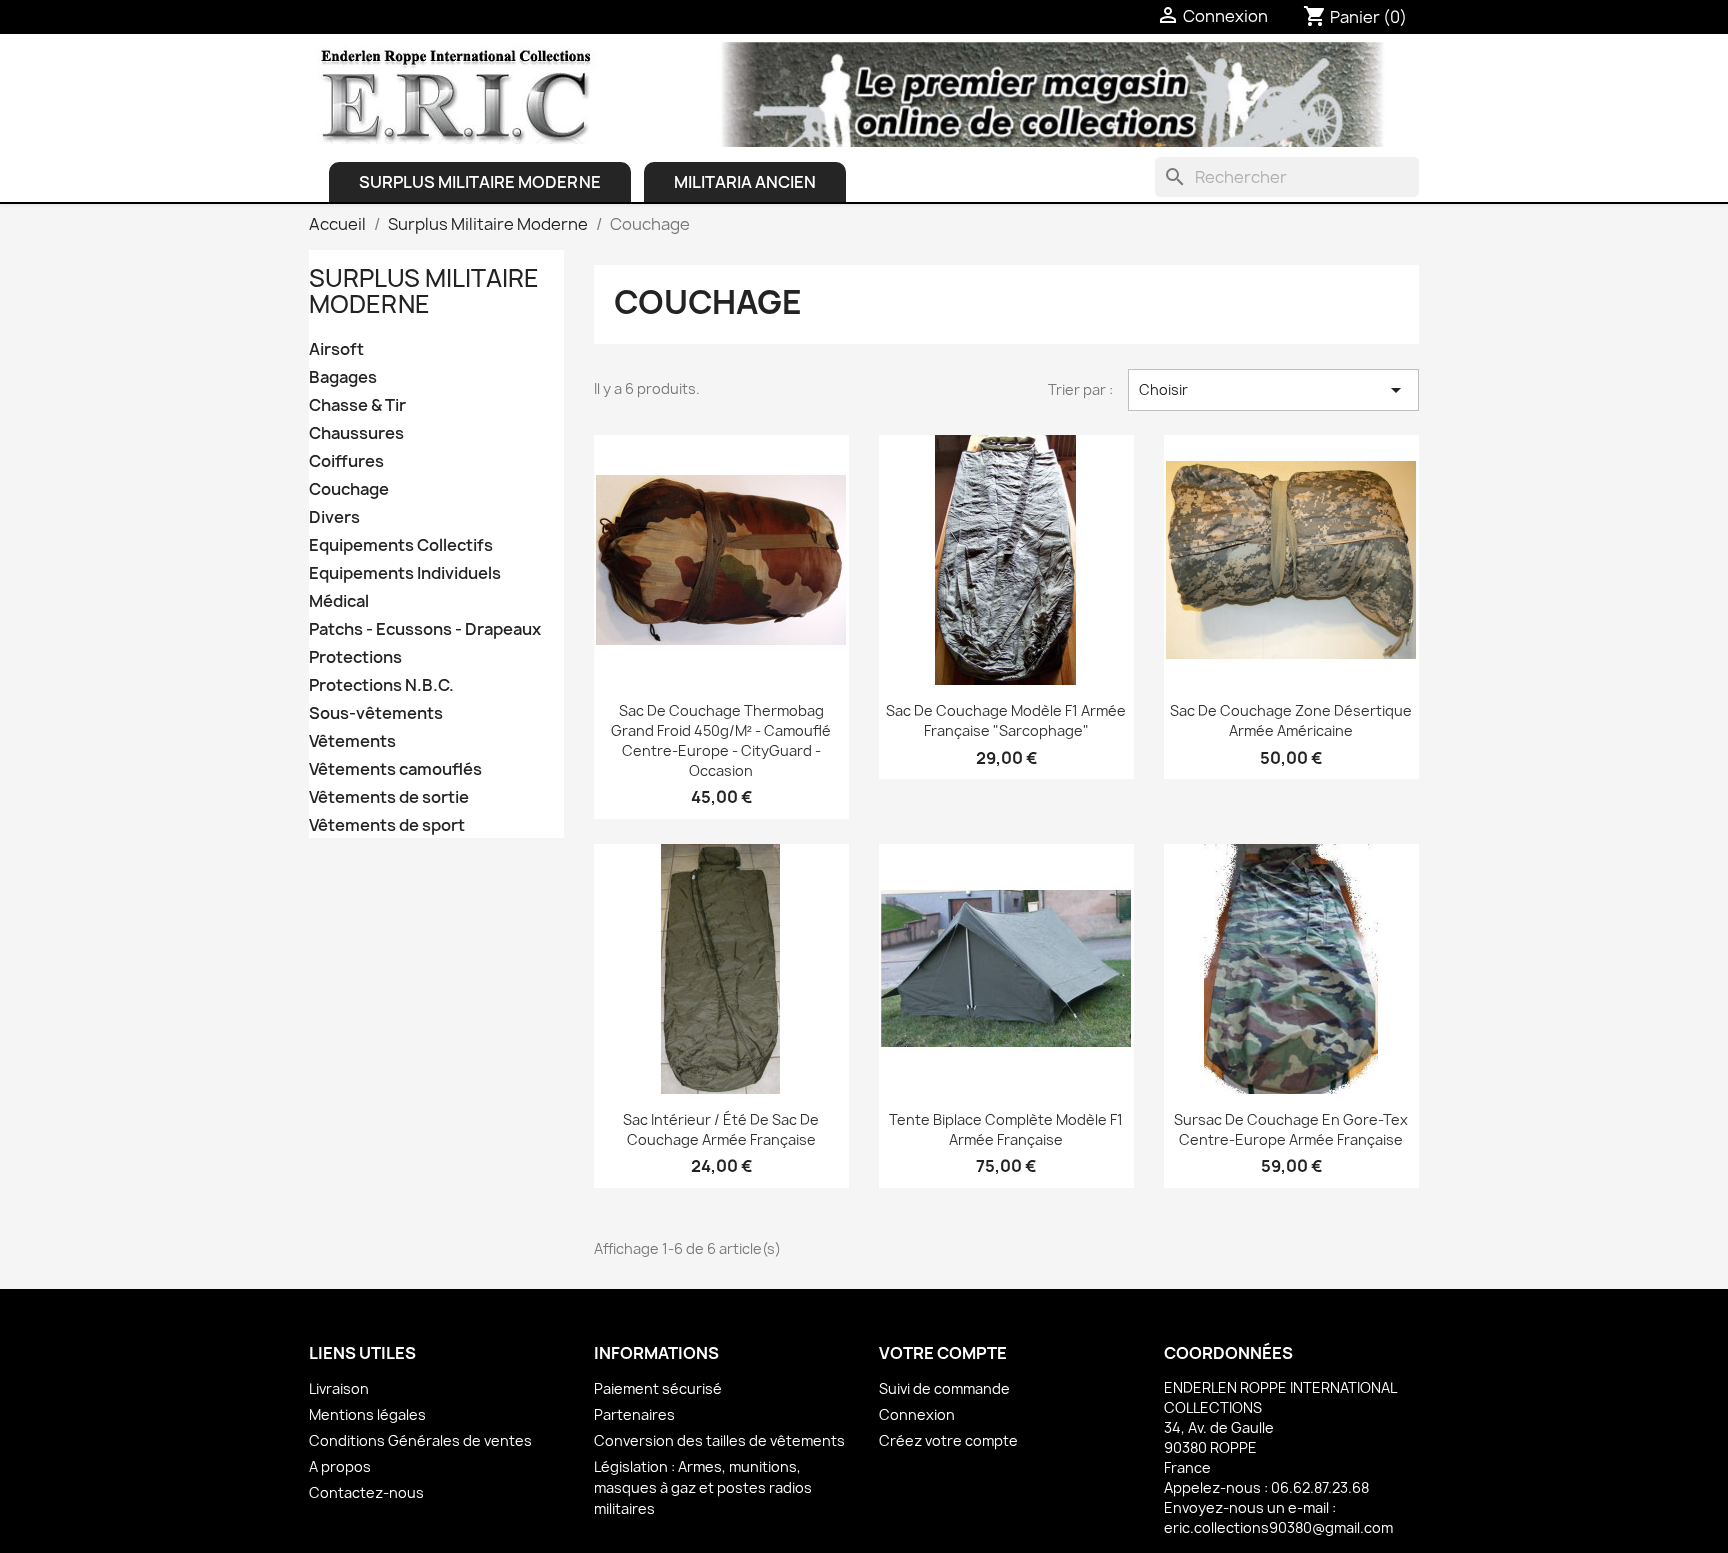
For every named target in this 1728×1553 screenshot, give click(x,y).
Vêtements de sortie (389, 797)
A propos (340, 1466)
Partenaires (634, 1414)
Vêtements (352, 741)
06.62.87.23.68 (1320, 1487)
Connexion (917, 1414)
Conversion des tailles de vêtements (719, 1440)
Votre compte (943, 1353)
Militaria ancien (745, 182)
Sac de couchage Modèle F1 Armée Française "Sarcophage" (1006, 720)
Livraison (339, 1388)
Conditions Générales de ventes (420, 1440)
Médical (339, 601)
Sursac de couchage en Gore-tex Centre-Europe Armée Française (1291, 1129)
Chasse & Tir (357, 405)
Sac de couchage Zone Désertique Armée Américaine (1291, 720)
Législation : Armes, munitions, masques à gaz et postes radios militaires (703, 1487)
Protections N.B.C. (381, 685)
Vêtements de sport (387, 825)
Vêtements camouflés (395, 769)
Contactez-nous (366, 1492)
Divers (334, 517)
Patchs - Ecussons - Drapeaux (425, 629)
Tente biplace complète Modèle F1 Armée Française (1006, 1129)
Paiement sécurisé (658, 1388)
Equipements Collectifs (401, 545)
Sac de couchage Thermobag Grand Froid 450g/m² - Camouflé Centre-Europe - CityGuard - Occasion (721, 740)
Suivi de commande (944, 1388)
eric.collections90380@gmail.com (1278, 1527)
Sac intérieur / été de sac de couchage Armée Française (721, 1129)
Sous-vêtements (376, 713)
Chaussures (356, 433)
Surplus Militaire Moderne (480, 182)
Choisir (1273, 390)
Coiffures (346, 461)
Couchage (349, 489)
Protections (355, 657)
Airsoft (336, 349)
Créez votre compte (948, 1440)
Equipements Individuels (405, 573)
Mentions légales (367, 1414)
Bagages (343, 377)
